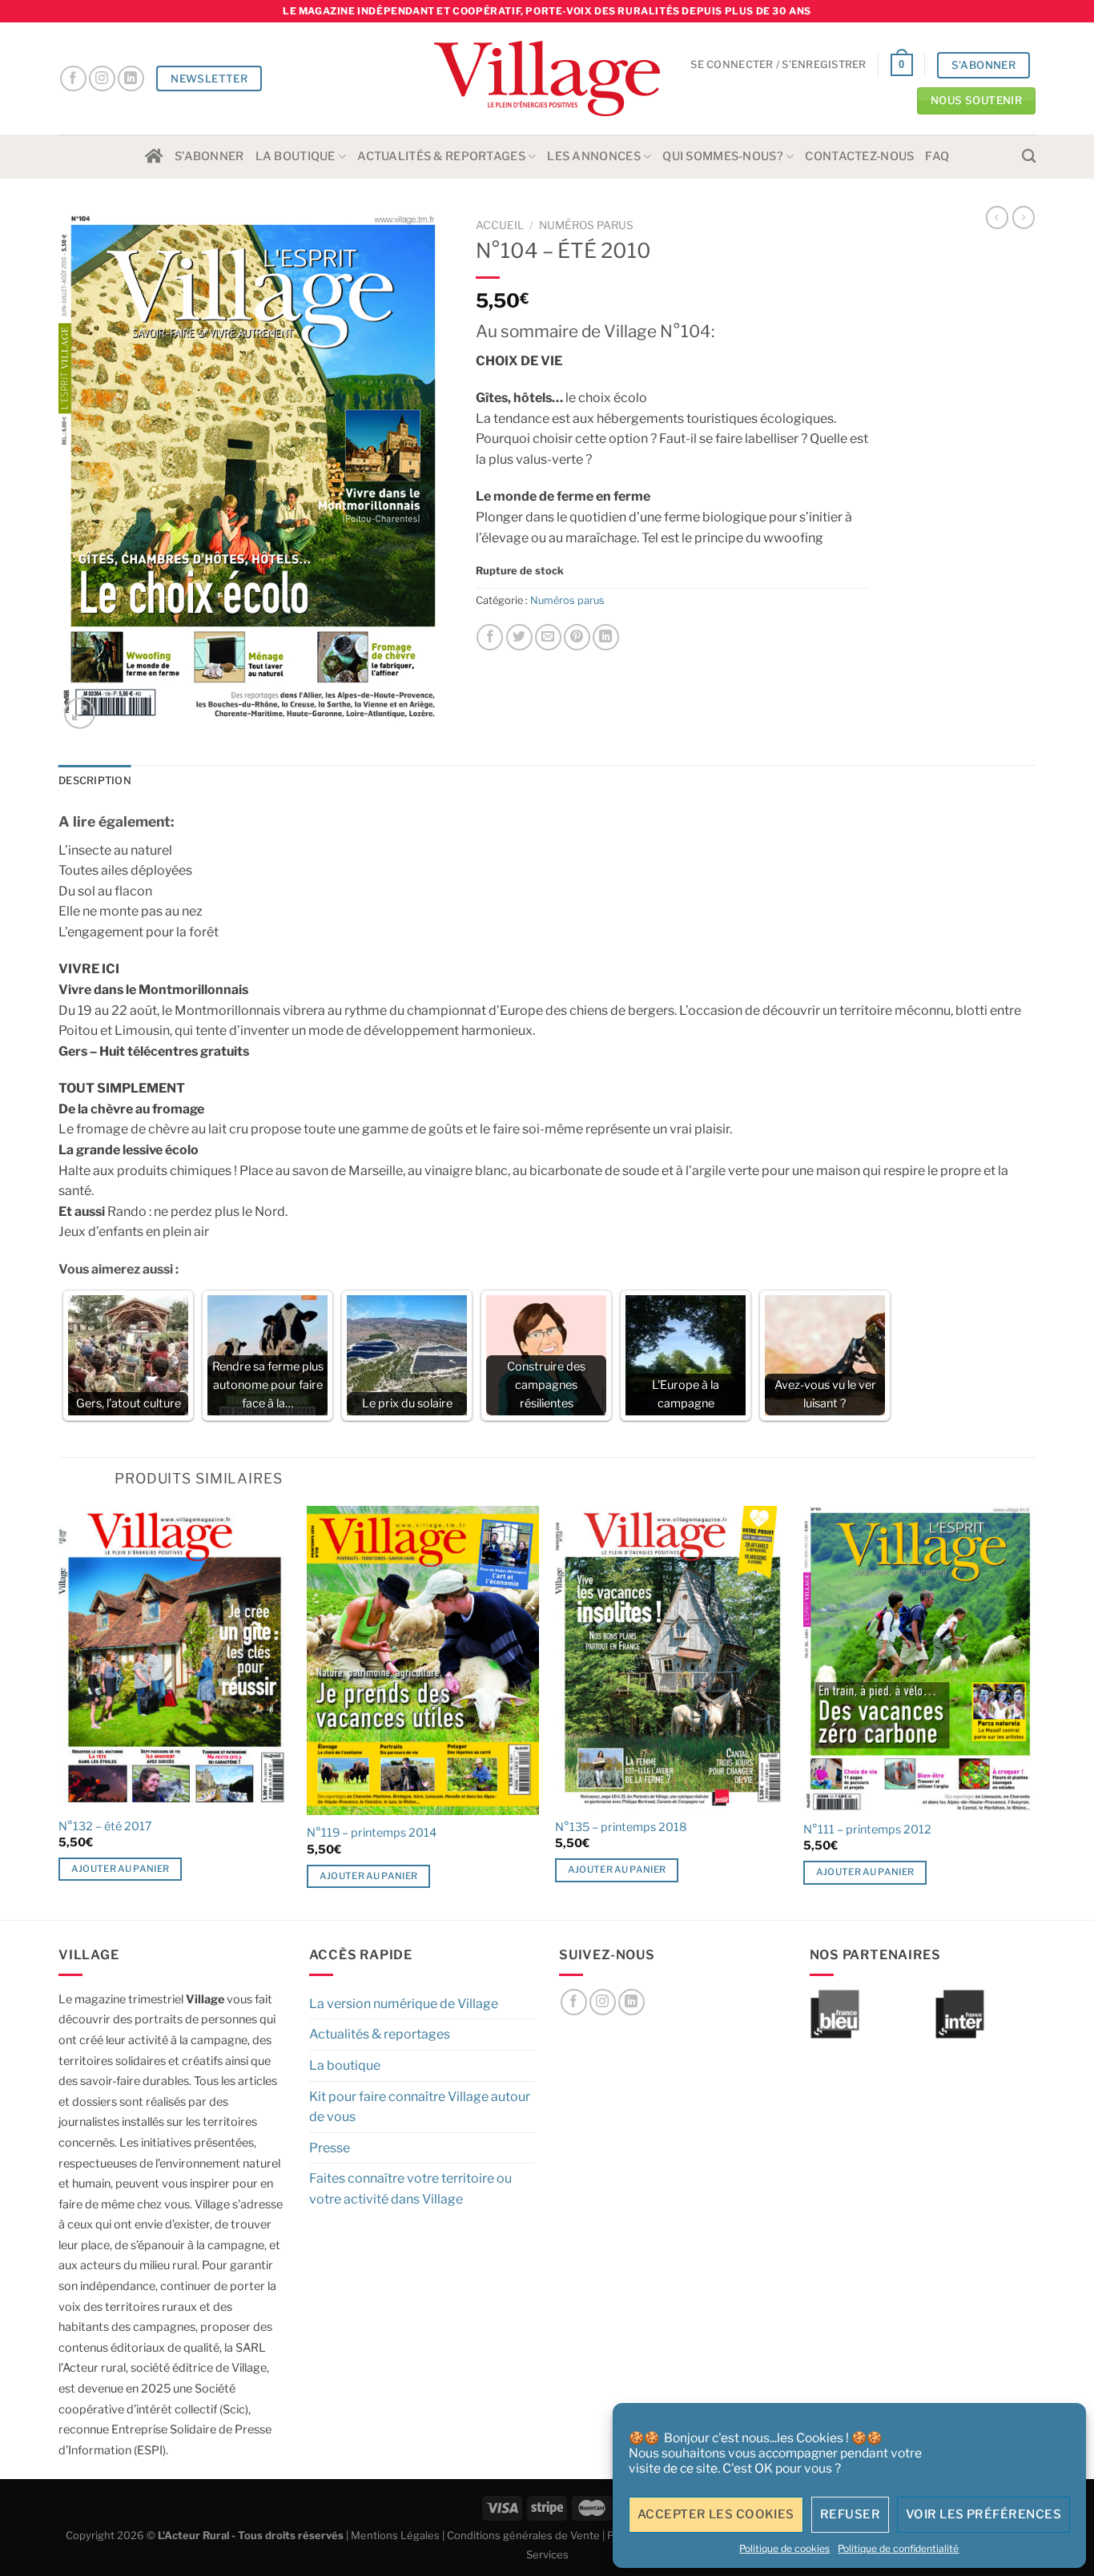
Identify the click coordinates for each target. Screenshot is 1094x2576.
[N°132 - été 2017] (175, 1657)
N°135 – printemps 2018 (621, 1827)
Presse (330, 2148)
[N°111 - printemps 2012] (919, 1658)
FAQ (937, 156)
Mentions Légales (395, 2535)
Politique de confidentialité (898, 2548)
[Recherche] (1029, 157)
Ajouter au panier (121, 1869)
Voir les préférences (983, 2514)
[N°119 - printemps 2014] (423, 1660)
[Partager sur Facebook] (490, 637)
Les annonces (593, 156)
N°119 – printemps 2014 (372, 1833)
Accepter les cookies (716, 2514)
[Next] (1035, 1711)
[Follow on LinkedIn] (131, 79)
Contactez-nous (859, 156)
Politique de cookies (784, 2548)
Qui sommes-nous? (723, 156)
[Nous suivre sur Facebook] (73, 79)
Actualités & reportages (441, 156)
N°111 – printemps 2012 (867, 1829)
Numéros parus (586, 225)
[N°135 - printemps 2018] (671, 1657)
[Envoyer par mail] (548, 637)
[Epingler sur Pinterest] (577, 637)
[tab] (95, 781)
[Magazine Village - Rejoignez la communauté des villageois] (547, 79)
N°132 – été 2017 (105, 1826)
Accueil (500, 225)
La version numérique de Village (404, 2004)
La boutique (296, 156)
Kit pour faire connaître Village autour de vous (420, 2107)
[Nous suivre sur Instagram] (102, 79)
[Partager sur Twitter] (519, 637)
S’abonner (209, 156)
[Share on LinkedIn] (606, 637)
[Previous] (59, 1711)
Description (95, 781)
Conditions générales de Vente (523, 2535)
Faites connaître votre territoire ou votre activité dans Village (410, 2189)
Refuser (850, 2514)
